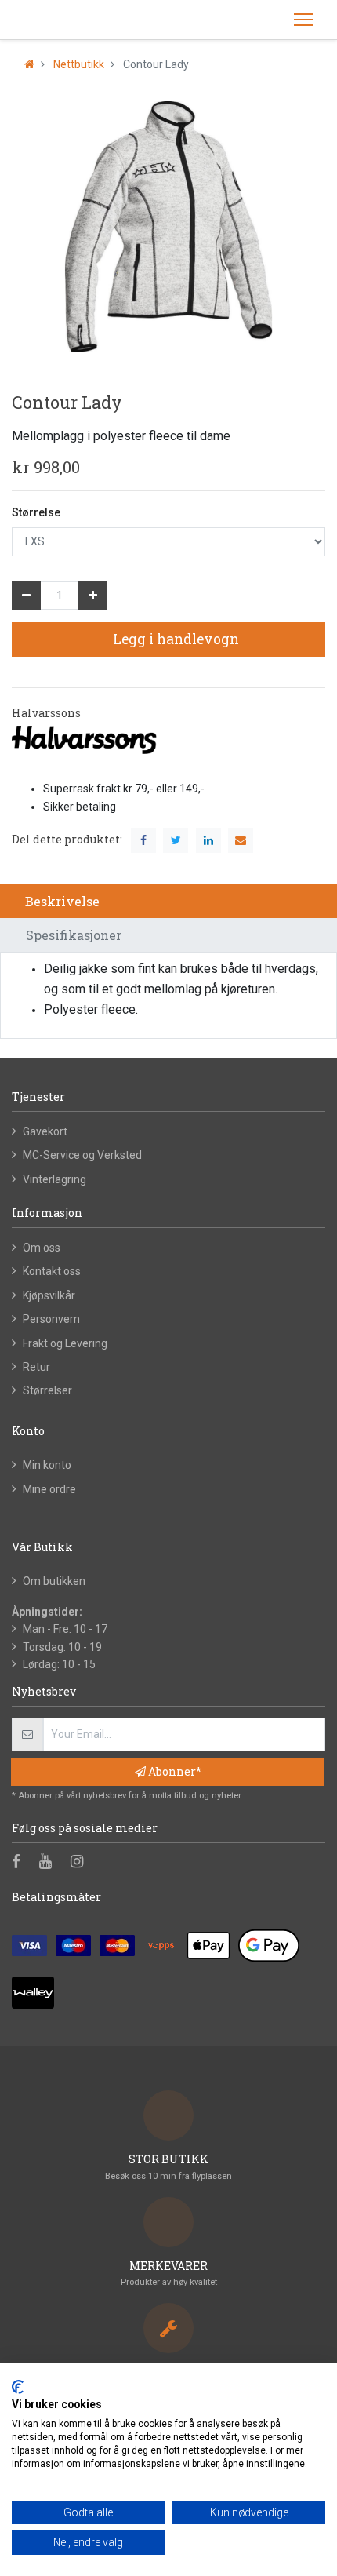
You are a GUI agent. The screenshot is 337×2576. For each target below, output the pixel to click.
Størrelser (47, 1390)
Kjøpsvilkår (49, 1295)
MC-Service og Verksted (82, 1155)
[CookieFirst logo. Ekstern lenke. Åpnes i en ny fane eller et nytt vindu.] (18, 2387)
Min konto (47, 1465)
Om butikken (54, 1581)
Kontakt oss (52, 1271)
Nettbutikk (79, 64)
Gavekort (45, 1131)
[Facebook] (21, 1863)
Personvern (51, 1319)
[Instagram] (82, 1863)
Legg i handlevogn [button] (174, 639)
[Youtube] (51, 1863)
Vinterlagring (54, 1179)
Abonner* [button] (174, 1771)
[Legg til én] (93, 596)
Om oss (42, 1248)
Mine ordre (49, 1489)
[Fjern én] (26, 596)
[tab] (168, 901)
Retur (36, 1367)
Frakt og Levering (65, 1343)
